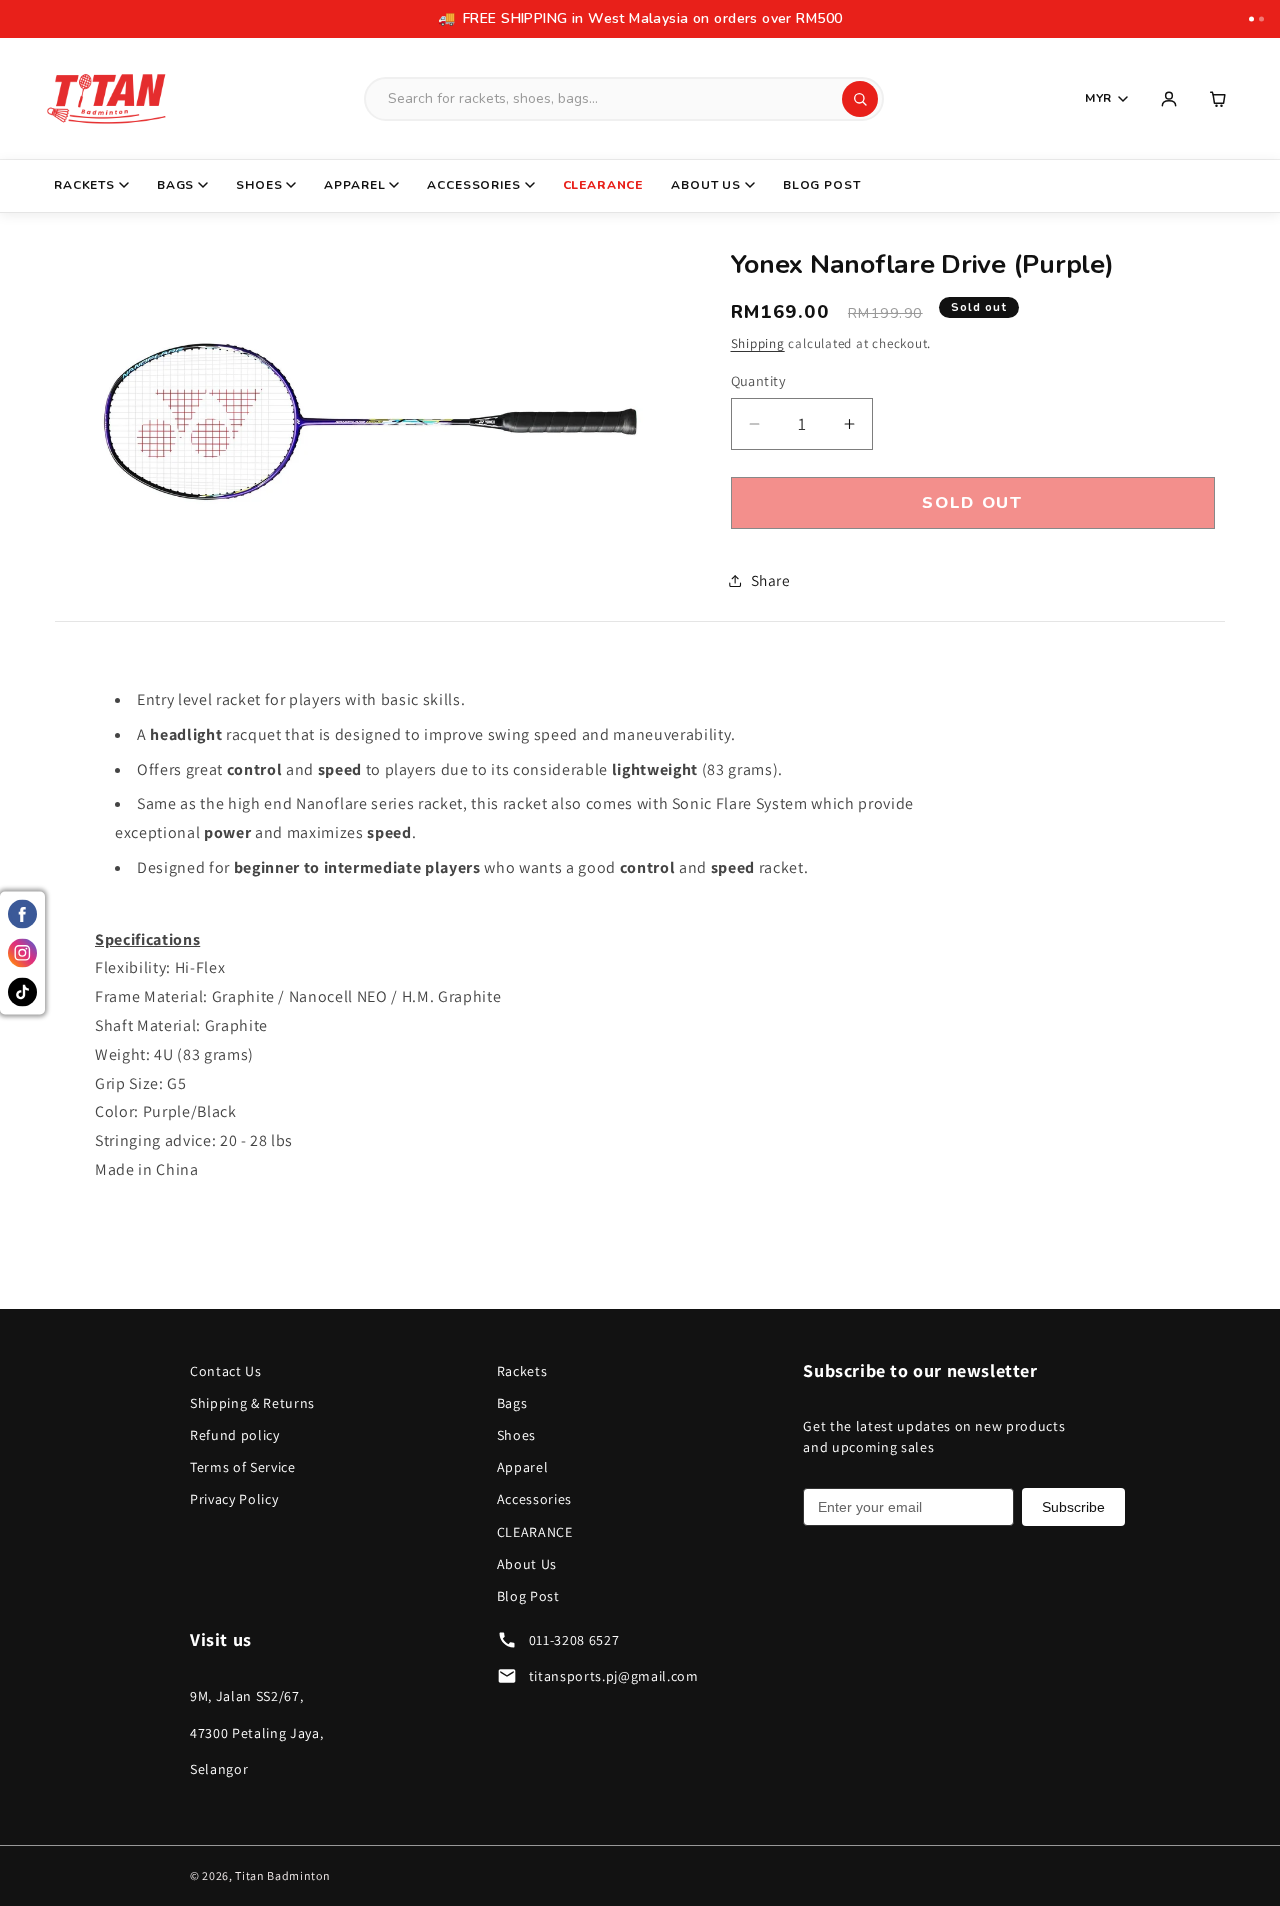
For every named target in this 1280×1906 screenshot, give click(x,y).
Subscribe (1073, 1507)
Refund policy (235, 1435)
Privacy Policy (234, 1499)
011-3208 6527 (574, 1640)
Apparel (354, 185)
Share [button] (771, 580)
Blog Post (822, 185)
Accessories (473, 185)
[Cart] (1219, 99)
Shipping (758, 343)
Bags (175, 185)
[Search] (860, 99)
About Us (706, 185)
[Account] (1169, 99)
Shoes (259, 185)
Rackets (84, 185)
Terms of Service (243, 1467)
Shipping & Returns (252, 1403)
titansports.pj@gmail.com (614, 1676)
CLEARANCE (603, 185)
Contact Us (226, 1371)
